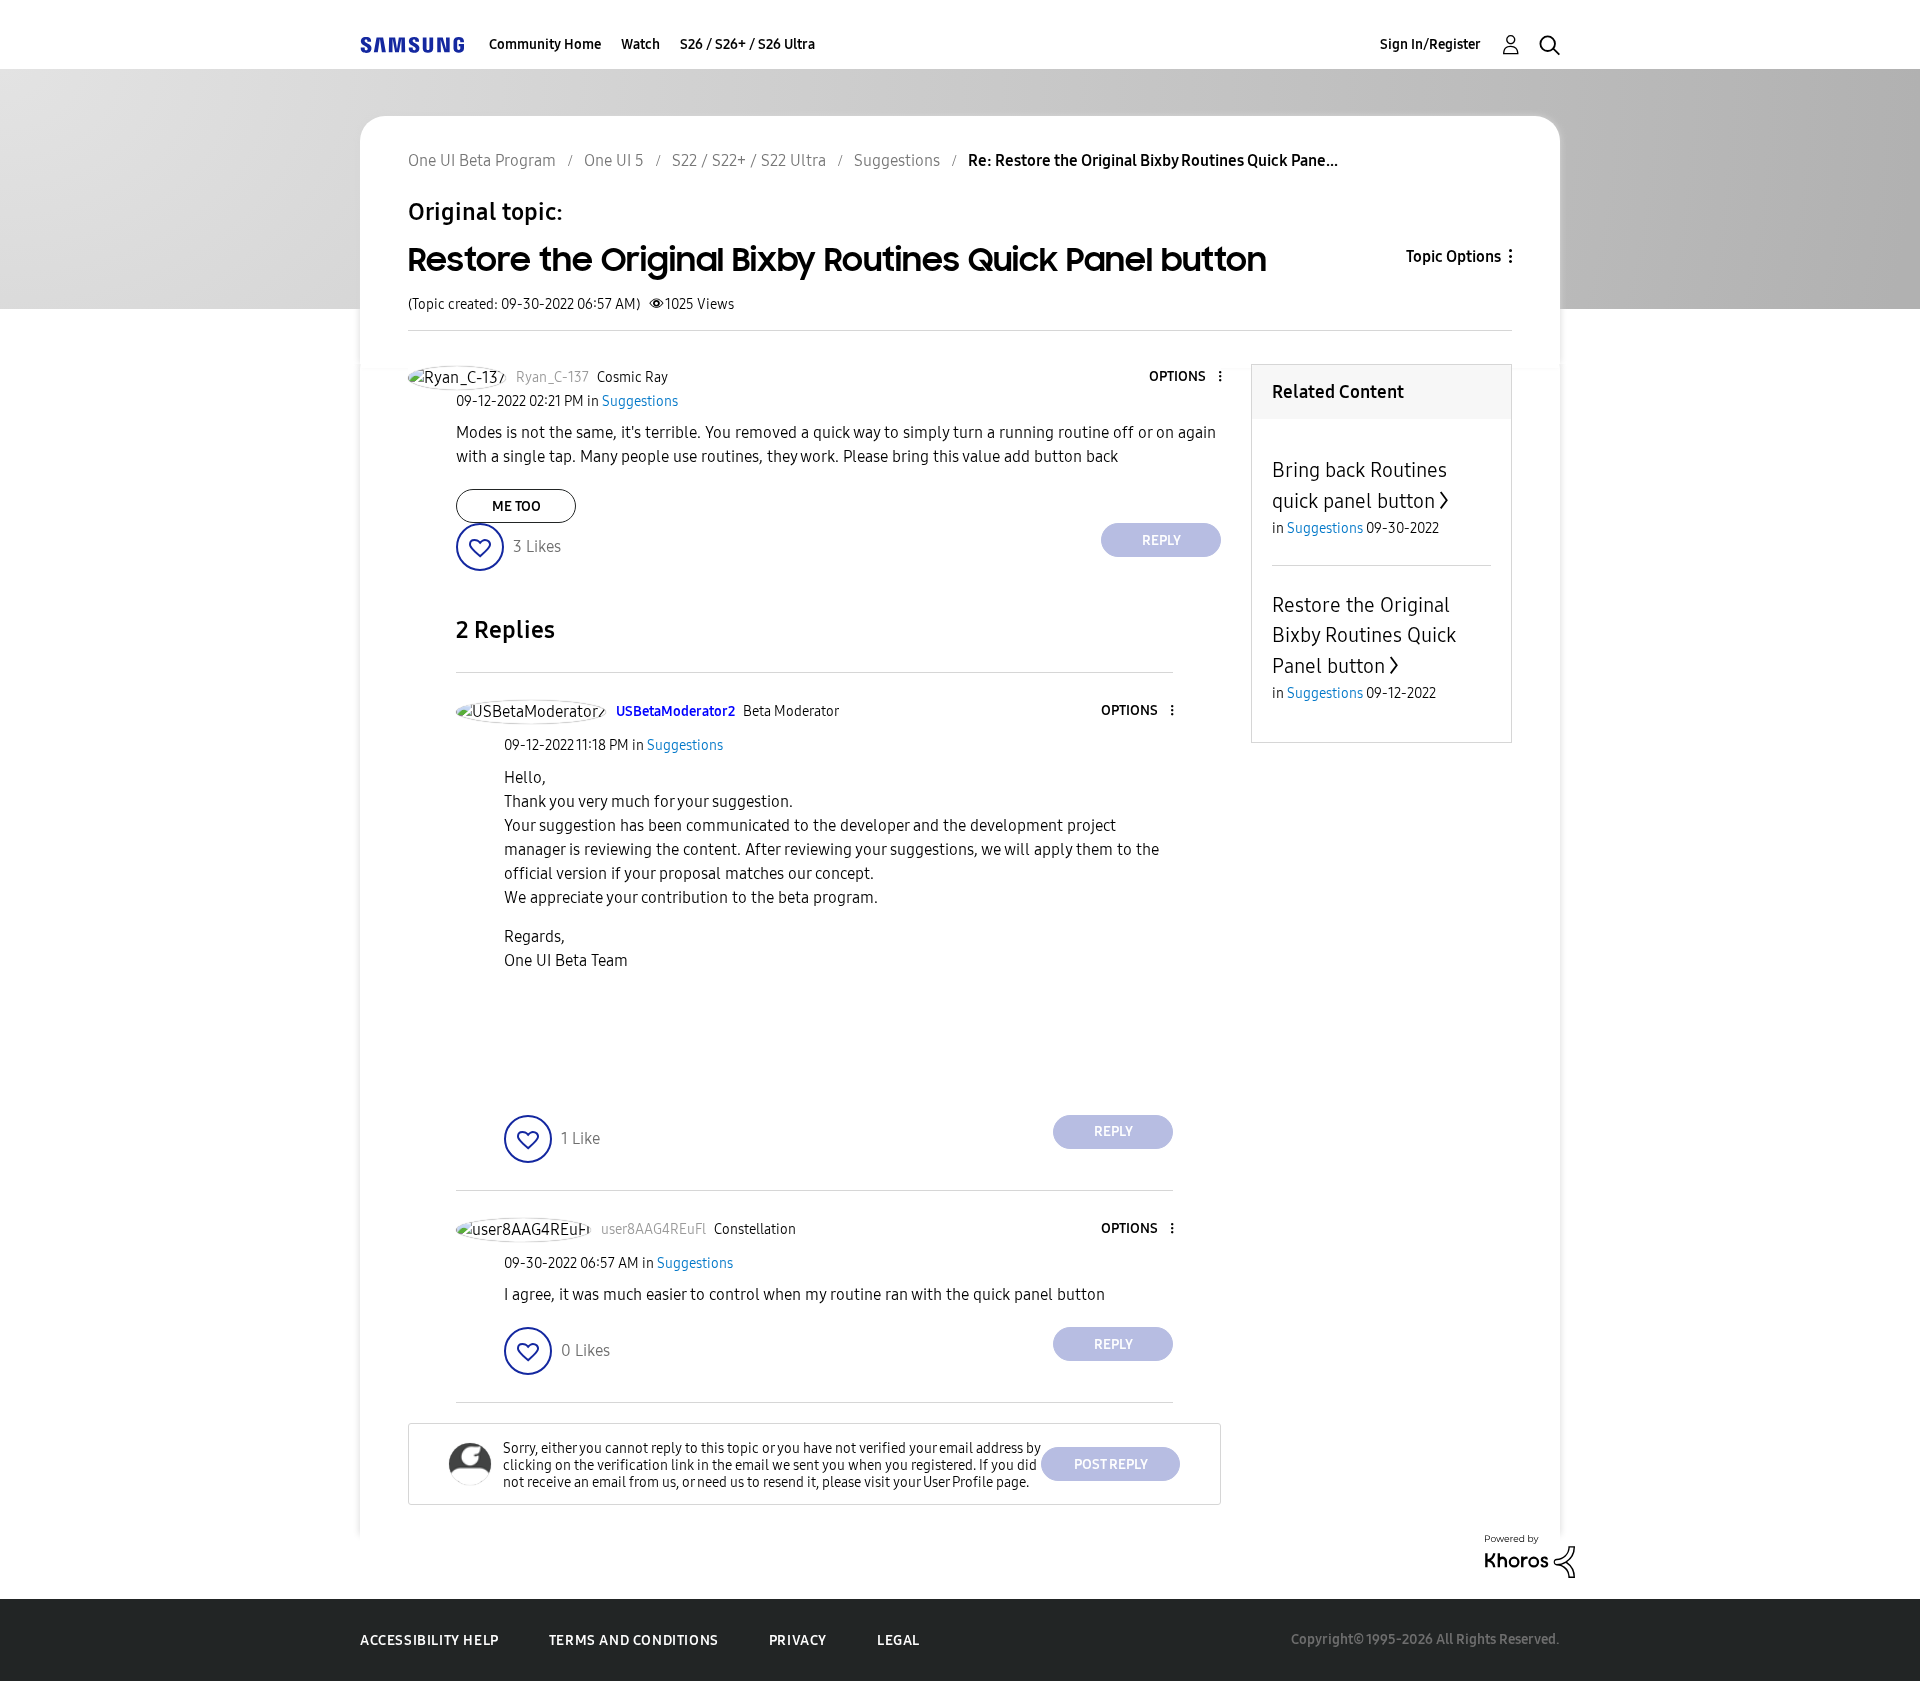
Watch (640, 44)
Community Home (545, 44)
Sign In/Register (1430, 44)
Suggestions (897, 160)
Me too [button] (516, 506)
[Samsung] (412, 44)
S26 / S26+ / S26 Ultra (747, 44)
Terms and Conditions (634, 1640)
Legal (898, 1640)
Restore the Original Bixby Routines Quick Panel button (1364, 635)
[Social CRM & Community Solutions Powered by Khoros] (1530, 1555)
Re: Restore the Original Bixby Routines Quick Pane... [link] (1153, 160)
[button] (1187, 377)
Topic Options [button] (1453, 256)
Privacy (798, 1640)
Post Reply (1111, 1464)
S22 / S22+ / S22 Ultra (749, 160)
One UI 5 (614, 160)
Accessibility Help (429, 1640)
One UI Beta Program (482, 160)
